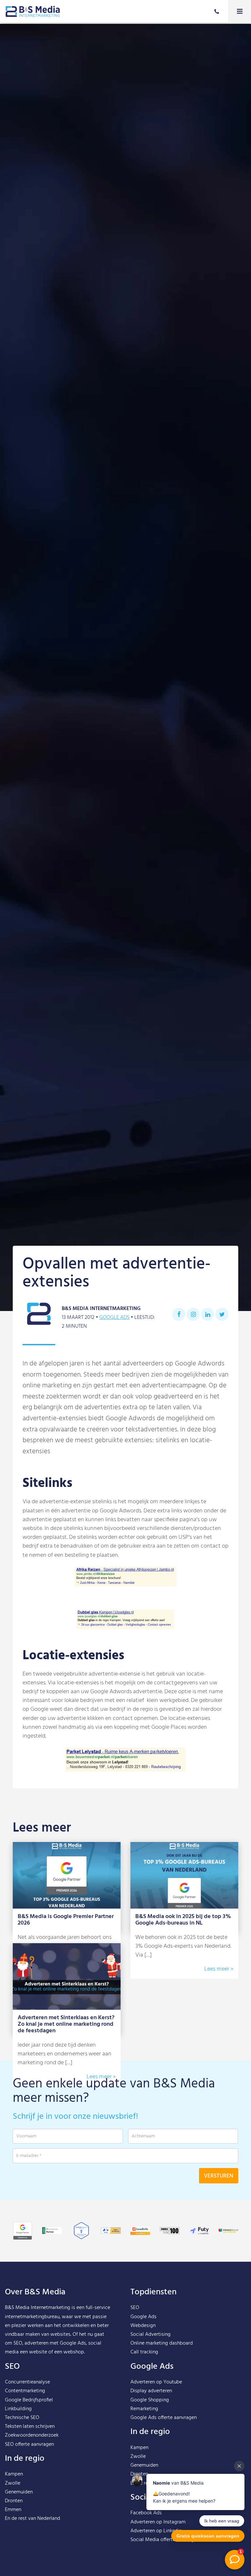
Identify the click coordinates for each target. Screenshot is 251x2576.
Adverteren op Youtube (156, 2382)
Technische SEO (22, 2418)
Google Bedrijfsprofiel (29, 2400)
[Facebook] (179, 1314)
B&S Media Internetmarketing (38, 2308)
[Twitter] (222, 1314)
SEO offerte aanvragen (29, 2444)
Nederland (49, 2519)
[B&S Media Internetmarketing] (33, 11)
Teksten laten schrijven (30, 2427)
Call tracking (144, 2352)
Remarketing (144, 2409)
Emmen (13, 2510)
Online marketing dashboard (162, 2343)
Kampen (14, 2474)
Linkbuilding (18, 2409)
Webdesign (143, 2326)
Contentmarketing (25, 2391)
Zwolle (13, 2483)
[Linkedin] (208, 1314)
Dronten (14, 2501)
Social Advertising (151, 2334)
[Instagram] (193, 1314)
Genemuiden (19, 2492)
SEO (135, 2308)
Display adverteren (151, 2391)
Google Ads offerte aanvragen (164, 2418)
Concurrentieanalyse (27, 2382)
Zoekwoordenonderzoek (32, 2435)
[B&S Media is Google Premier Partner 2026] (67, 1875)
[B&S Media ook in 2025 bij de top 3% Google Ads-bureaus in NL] (184, 1875)
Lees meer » (219, 1969)
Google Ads (114, 1318)
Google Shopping (150, 2400)
